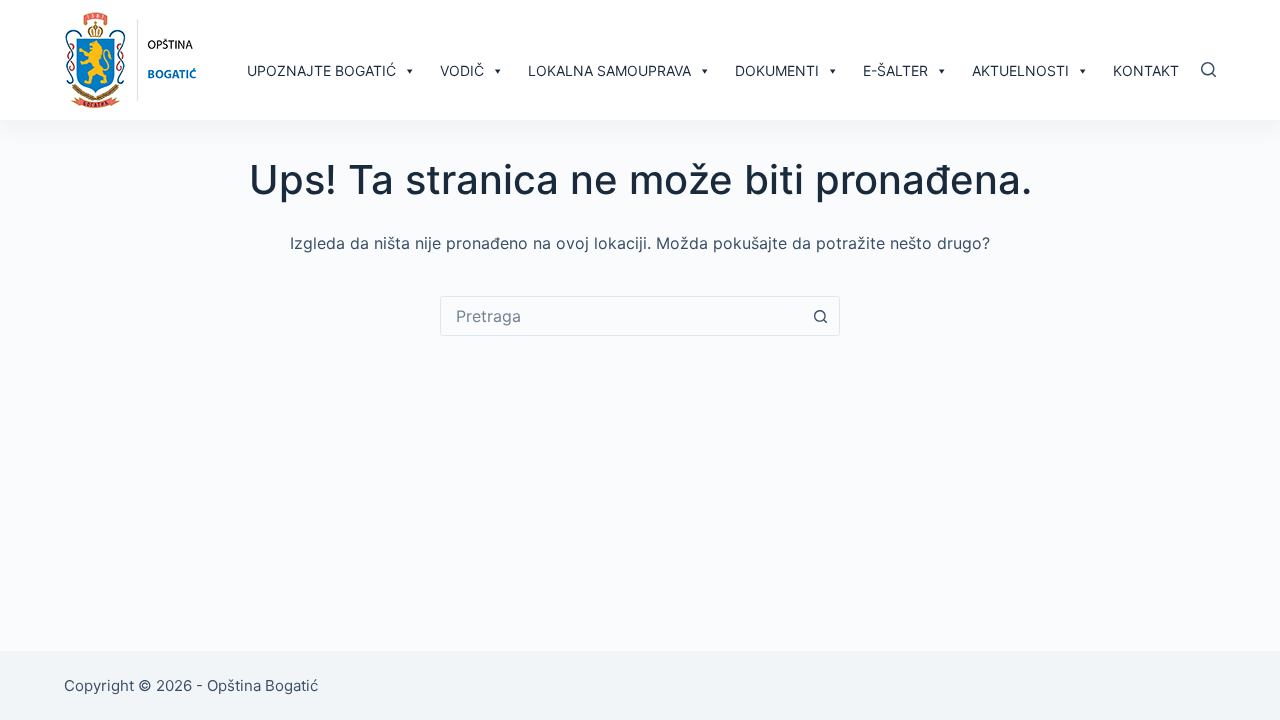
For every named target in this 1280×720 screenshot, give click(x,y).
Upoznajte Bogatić (321, 70)
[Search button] (820, 316)
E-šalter (895, 70)
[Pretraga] (1208, 69)
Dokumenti (777, 70)
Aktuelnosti (1020, 70)
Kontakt (1146, 70)
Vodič (462, 70)
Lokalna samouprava (609, 70)
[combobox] (621, 316)
